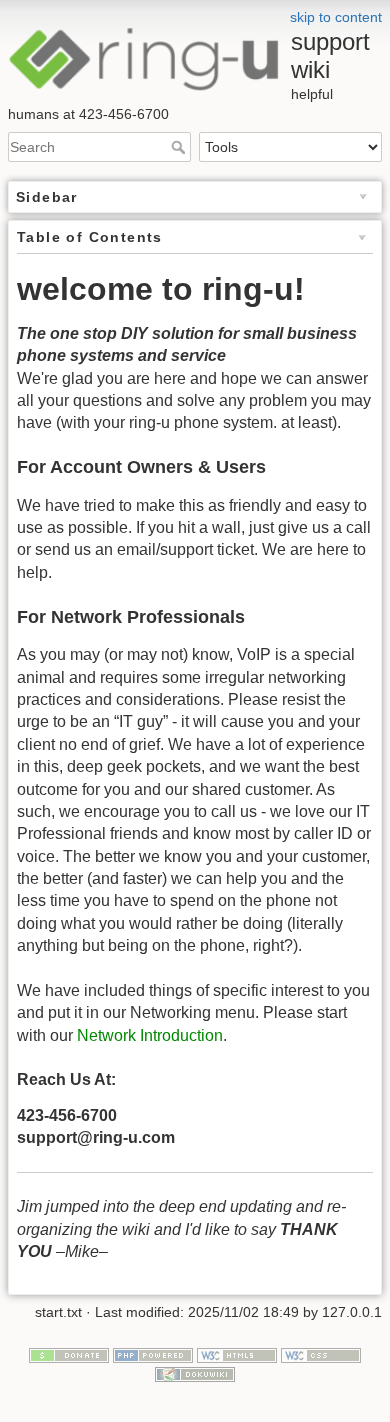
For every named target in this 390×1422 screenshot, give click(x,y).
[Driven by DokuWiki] (195, 1373)
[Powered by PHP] (153, 1354)
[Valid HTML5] (237, 1354)
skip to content (336, 17)
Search (180, 147)
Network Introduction (150, 1035)
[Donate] (69, 1354)
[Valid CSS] (321, 1354)
